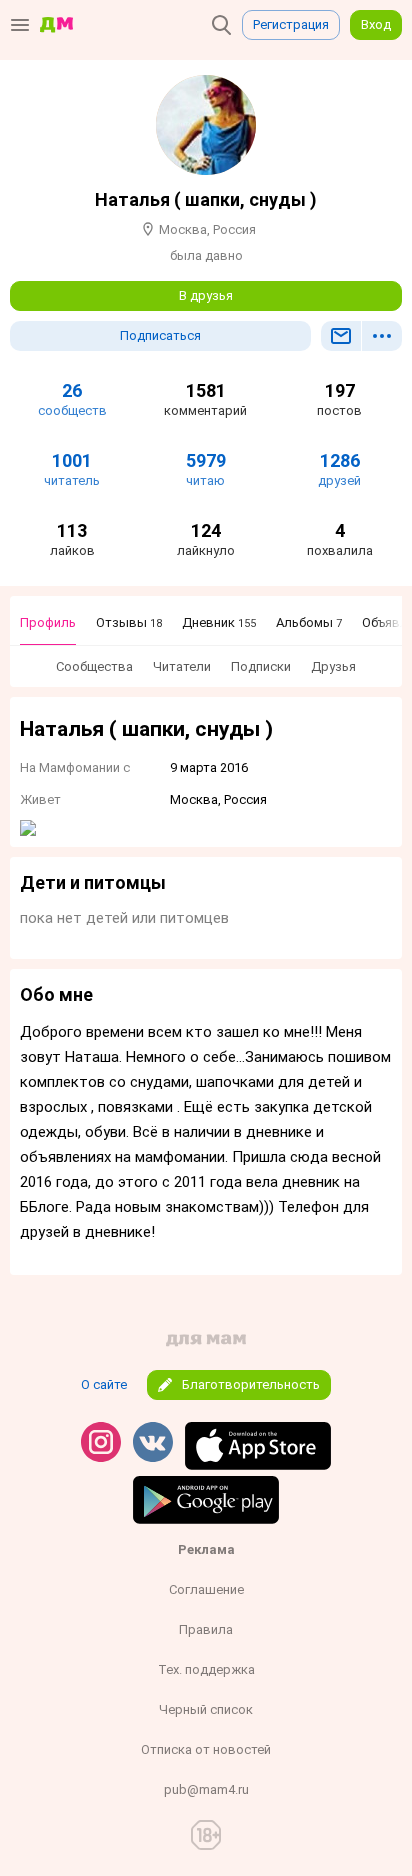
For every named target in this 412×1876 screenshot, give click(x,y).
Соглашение (206, 1589)
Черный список (206, 1709)
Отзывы (129, 622)
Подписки (261, 666)
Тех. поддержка (206, 1669)
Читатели (182, 666)
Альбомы (309, 622)
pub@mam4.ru (206, 1789)
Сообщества (94, 666)
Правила (206, 1629)
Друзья (333, 666)
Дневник (219, 622)
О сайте (104, 1384)
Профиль (48, 622)
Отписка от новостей (206, 1749)
